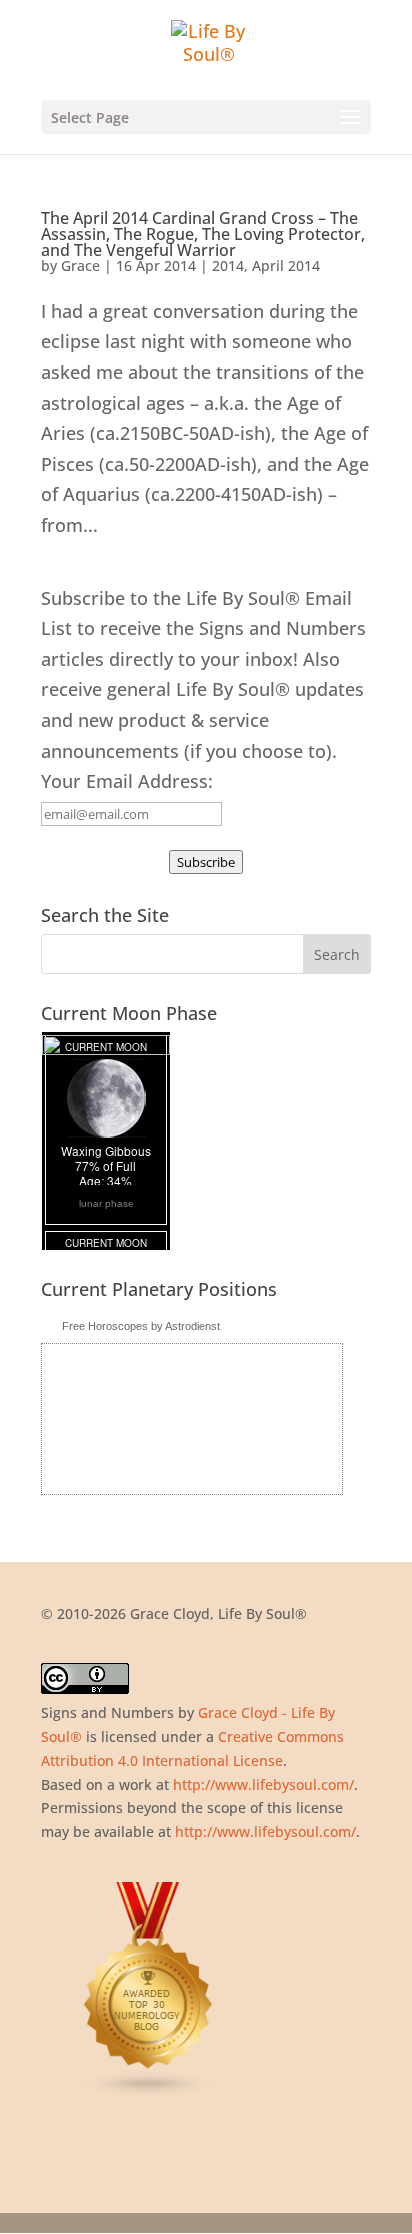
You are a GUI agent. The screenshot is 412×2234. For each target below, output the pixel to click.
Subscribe (206, 862)
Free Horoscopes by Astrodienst (141, 1326)
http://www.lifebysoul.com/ (263, 1784)
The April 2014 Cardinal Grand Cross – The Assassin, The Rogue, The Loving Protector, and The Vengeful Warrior (203, 234)
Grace (80, 265)
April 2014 (286, 265)
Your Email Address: (127, 781)
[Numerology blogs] (149, 2092)
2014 (228, 265)
